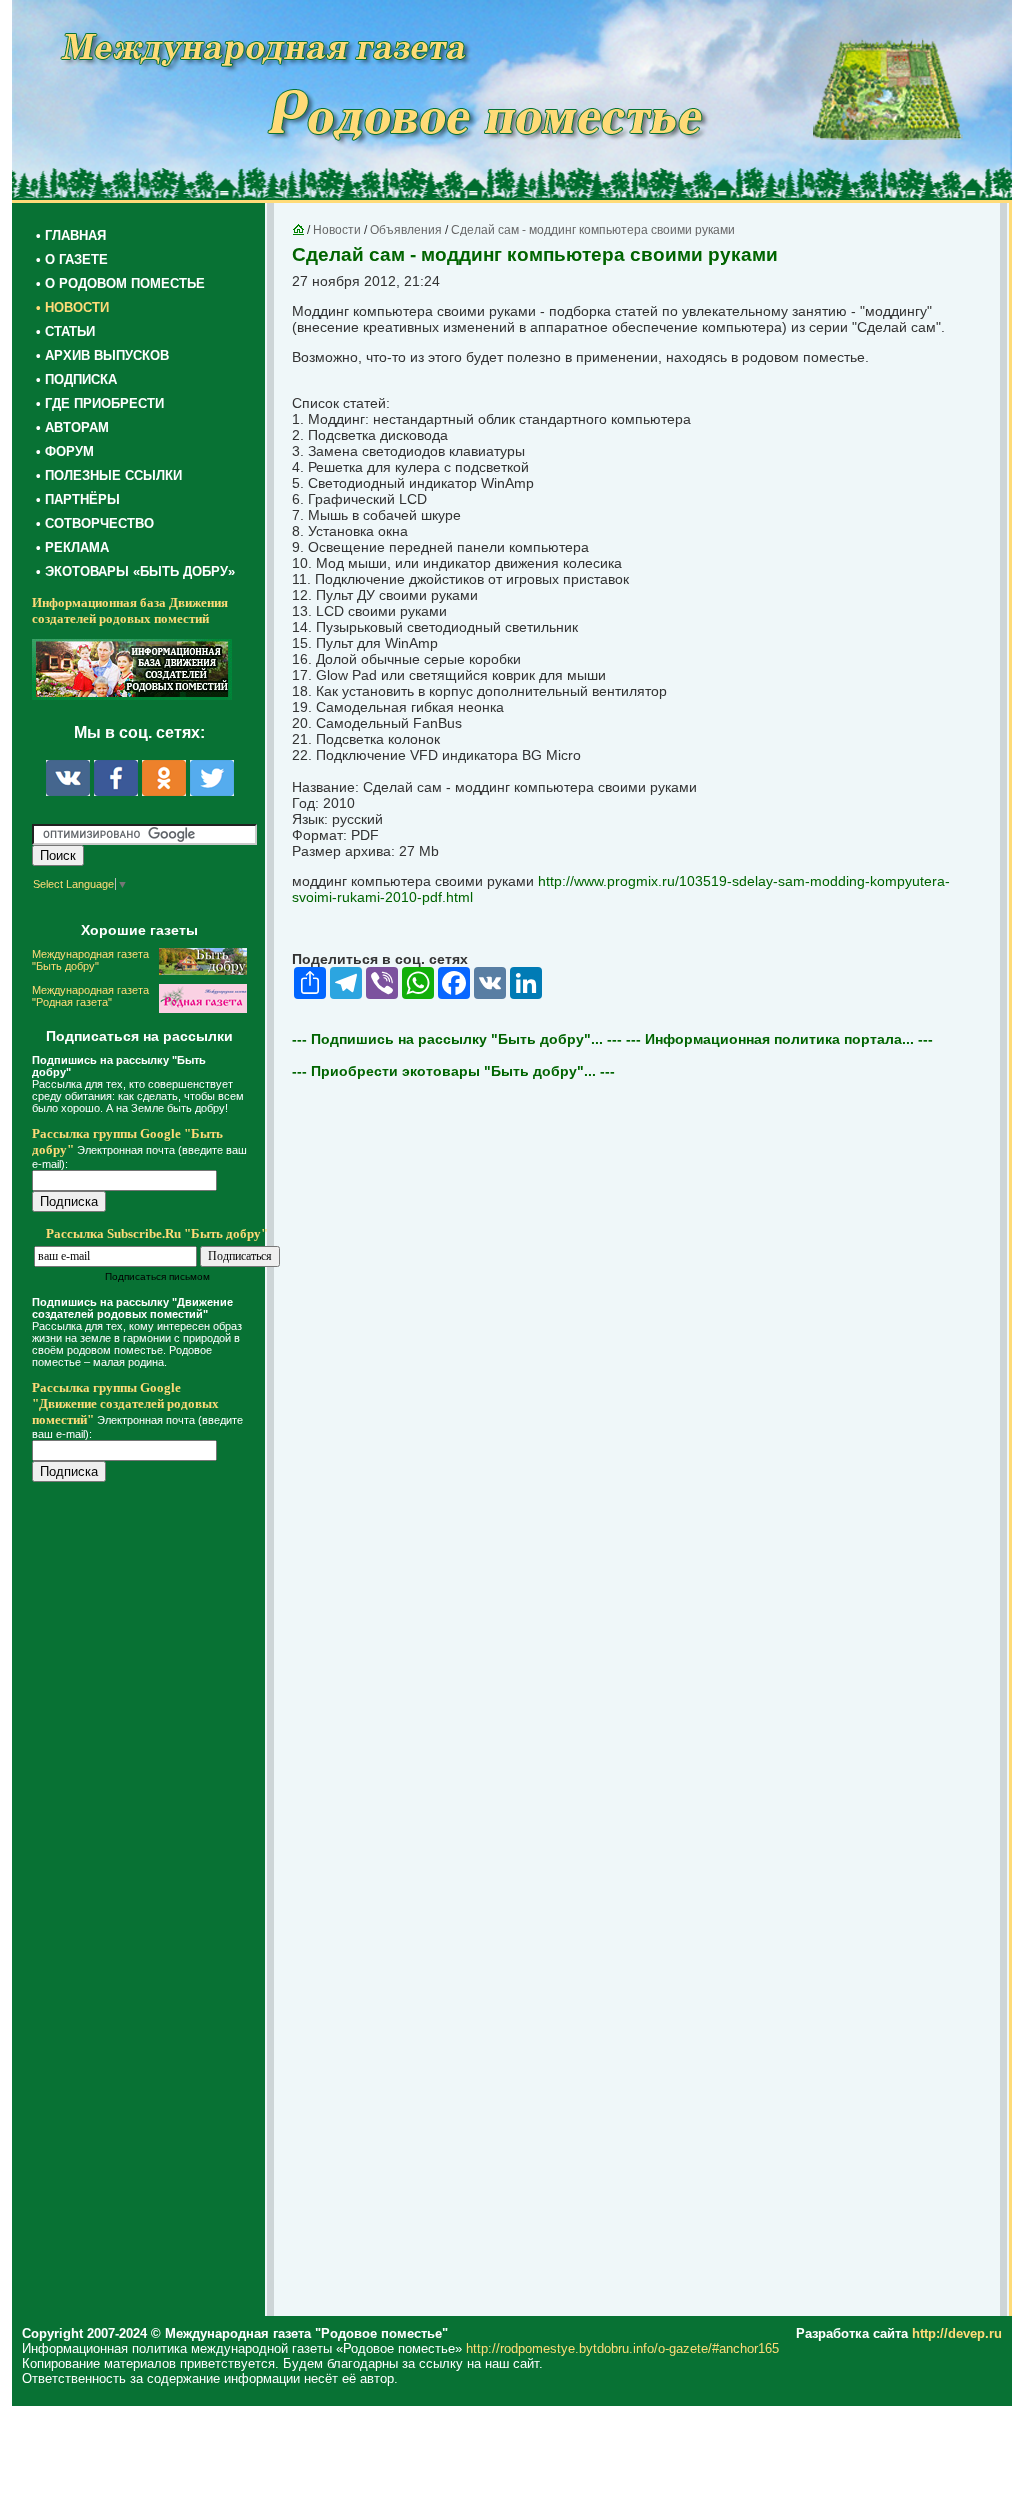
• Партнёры (78, 499)
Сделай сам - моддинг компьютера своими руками (593, 230)
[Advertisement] (152, 1902)
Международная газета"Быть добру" (90, 960)
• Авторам (72, 427)
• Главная (71, 235)
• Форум (65, 451)
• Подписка (76, 379)
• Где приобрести (100, 403)
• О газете (72, 259)
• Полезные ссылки (109, 475)
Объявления (406, 230)
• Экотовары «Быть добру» (135, 571)
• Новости (72, 307)
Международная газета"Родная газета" (90, 996)
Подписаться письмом (157, 1276)
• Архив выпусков (102, 355)
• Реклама (72, 547)
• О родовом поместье (120, 283)
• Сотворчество (95, 523)
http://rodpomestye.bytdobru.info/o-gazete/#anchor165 (622, 2348)
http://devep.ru (957, 2333)
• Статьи (65, 331)
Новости (337, 230)
